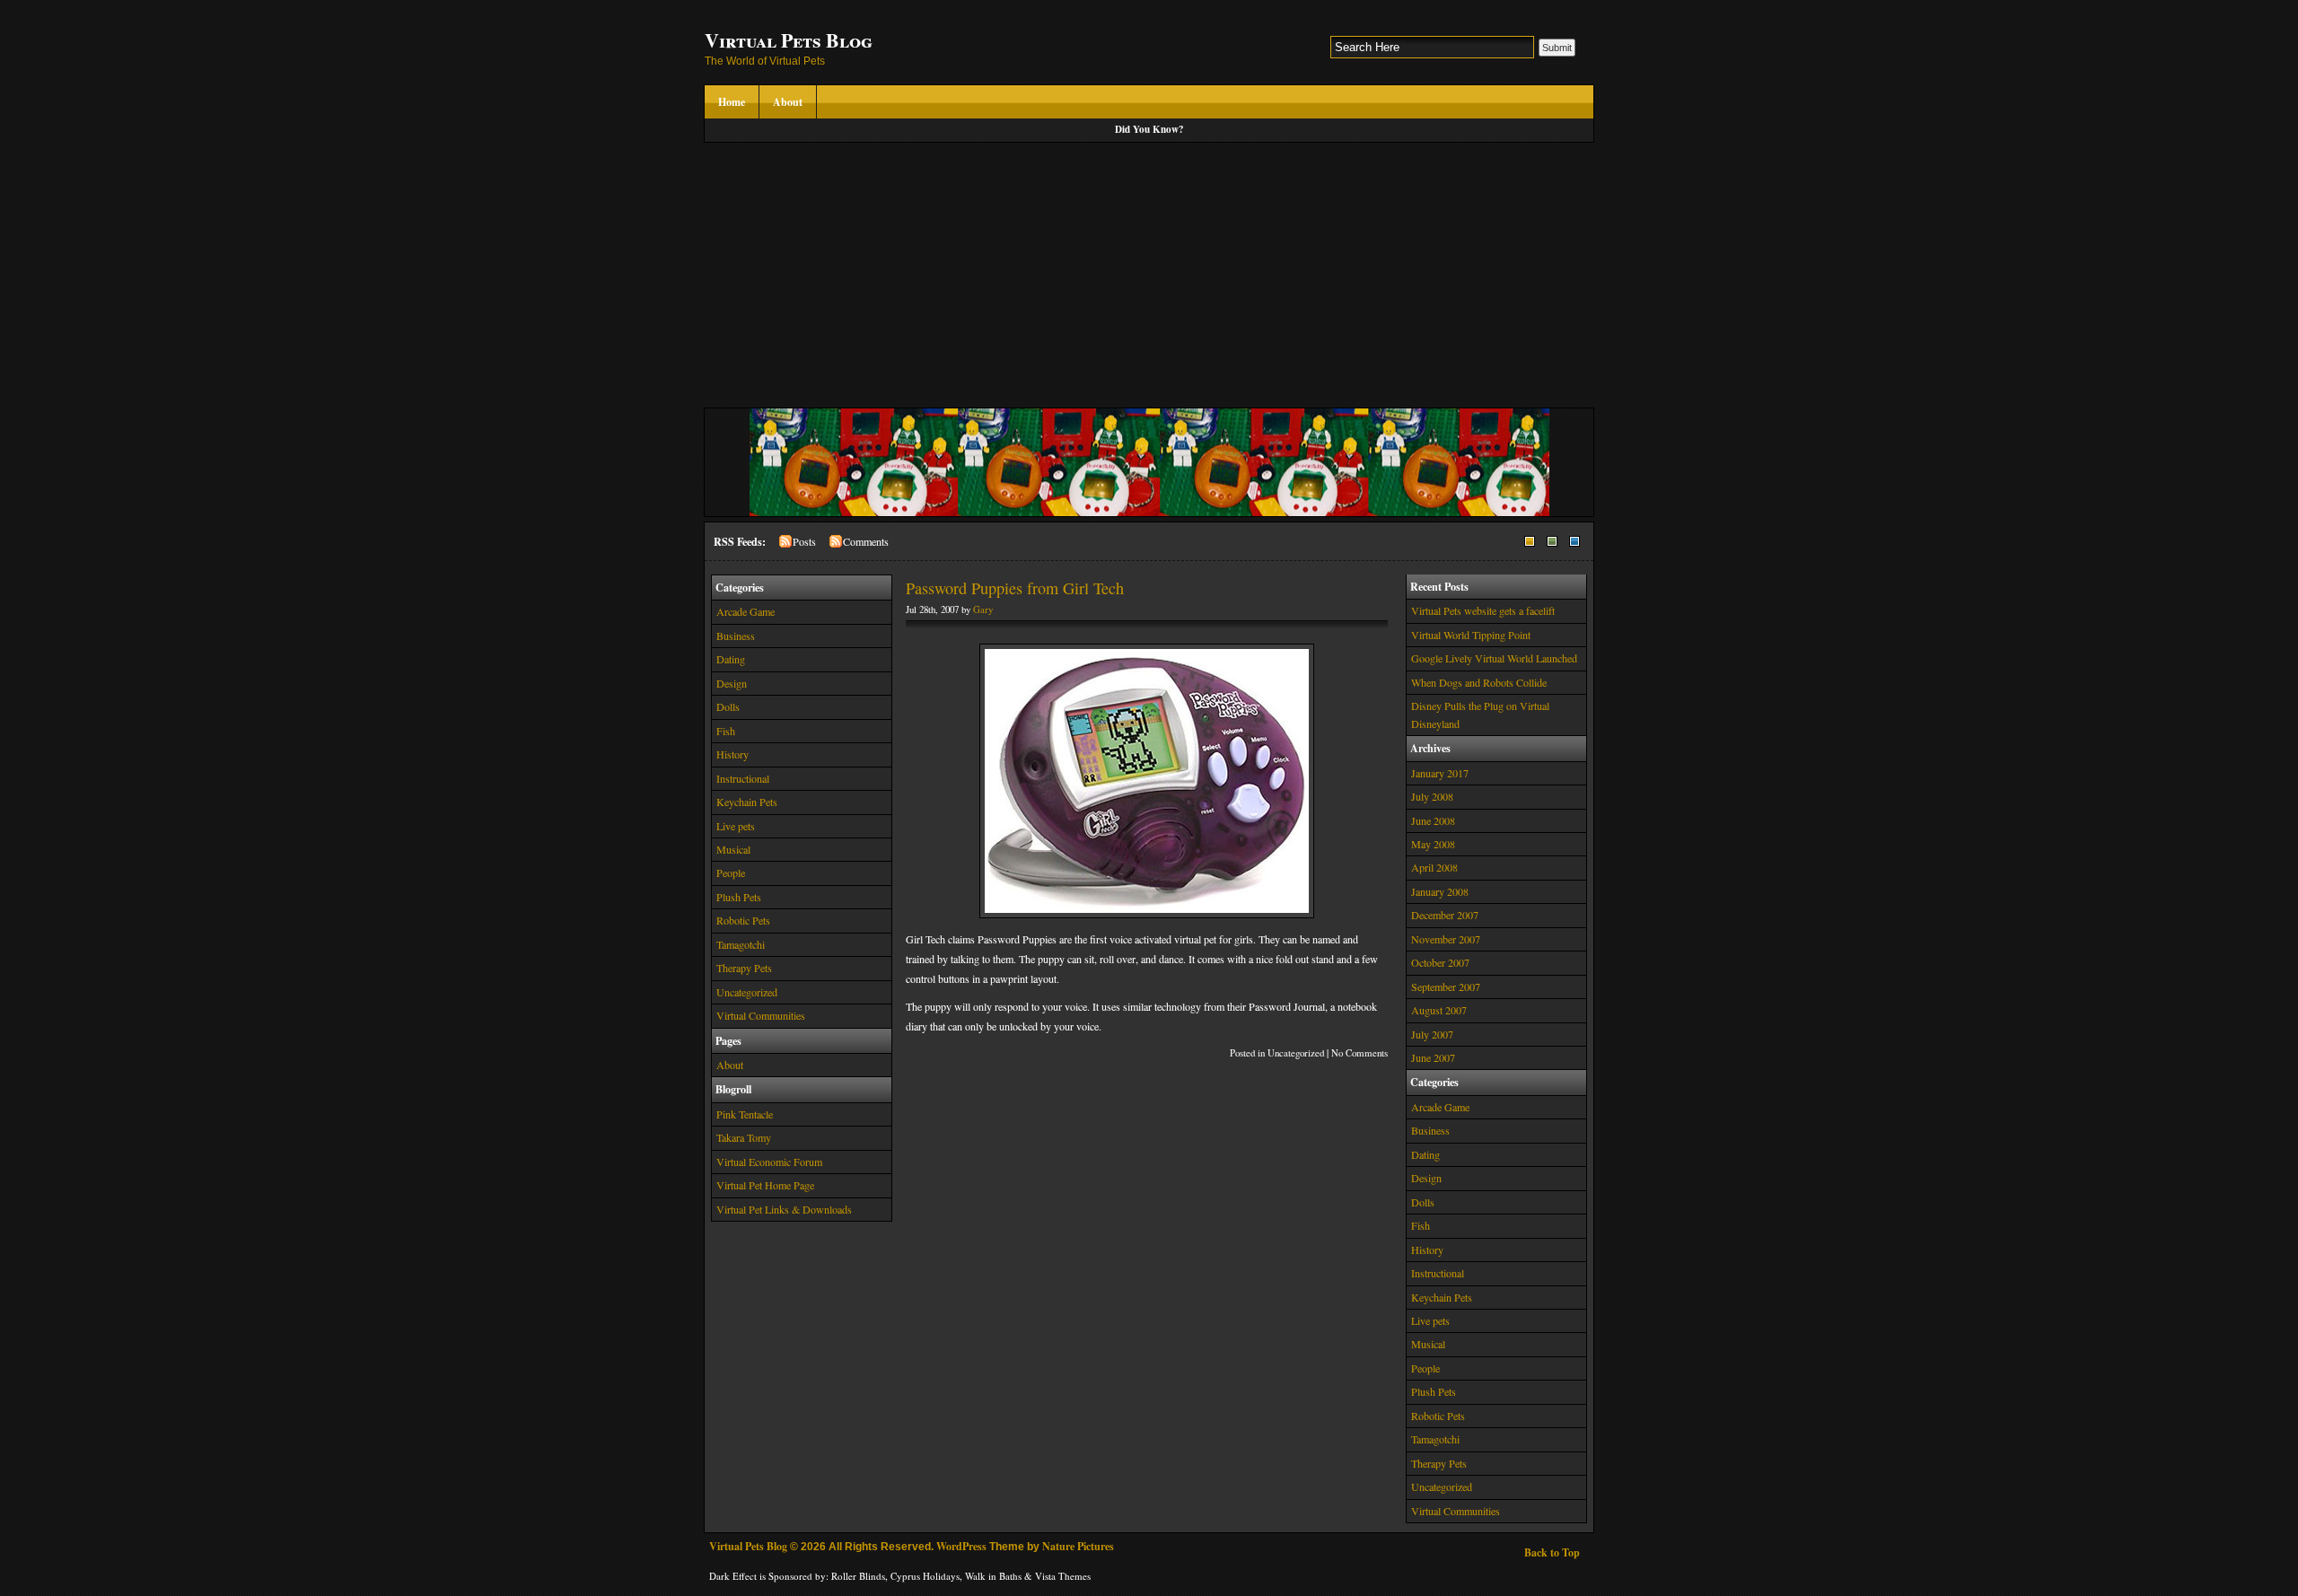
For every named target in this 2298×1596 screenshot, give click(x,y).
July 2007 (1432, 1034)
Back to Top (1552, 1552)
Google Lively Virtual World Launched (1494, 658)
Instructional (743, 778)
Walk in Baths (993, 1576)
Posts (804, 541)
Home (732, 102)
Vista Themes (1063, 1576)
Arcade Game (746, 611)
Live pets (736, 826)
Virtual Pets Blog (789, 40)
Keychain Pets (747, 802)
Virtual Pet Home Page (765, 1185)
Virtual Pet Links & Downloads (784, 1209)
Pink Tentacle (745, 1114)
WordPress (961, 1546)
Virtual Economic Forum (769, 1162)
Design (732, 683)
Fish (726, 731)
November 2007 (1446, 939)
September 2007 (1446, 987)
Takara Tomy (744, 1137)
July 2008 (1432, 796)
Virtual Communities (761, 1015)
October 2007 (1440, 962)
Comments (866, 541)
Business (736, 636)
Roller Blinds (858, 1576)
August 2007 (1439, 1010)
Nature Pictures (1078, 1546)
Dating (731, 659)
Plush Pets (739, 897)
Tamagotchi (741, 944)
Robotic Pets (743, 920)
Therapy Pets (744, 968)
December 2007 (1445, 915)
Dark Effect (733, 1576)
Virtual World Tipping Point (1471, 635)
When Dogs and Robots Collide (1479, 682)
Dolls (728, 706)
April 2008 (1434, 867)
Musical (733, 849)
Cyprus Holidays (925, 1576)
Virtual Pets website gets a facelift (1483, 610)
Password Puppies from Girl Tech (1015, 588)
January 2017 (1440, 773)
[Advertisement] (1149, 277)
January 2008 (1440, 891)
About (788, 102)
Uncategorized (747, 992)
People (731, 873)
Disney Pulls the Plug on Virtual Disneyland (1480, 714)
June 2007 (1433, 1057)
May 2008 (1433, 844)
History (732, 754)
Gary (983, 609)
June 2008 (1433, 820)
